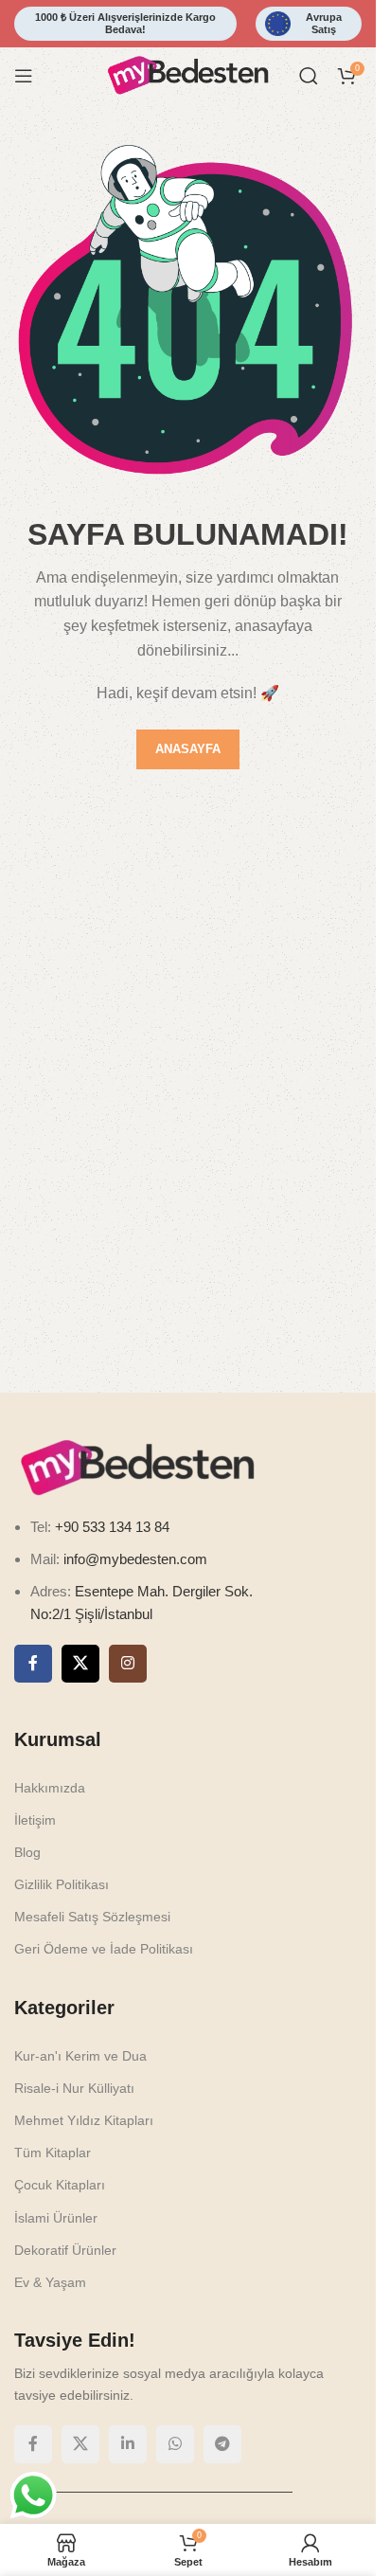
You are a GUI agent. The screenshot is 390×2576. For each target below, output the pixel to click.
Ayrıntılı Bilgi (139, 2541)
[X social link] (80, 1664)
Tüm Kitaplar (53, 2153)
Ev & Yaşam (50, 2282)
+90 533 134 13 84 (110, 1527)
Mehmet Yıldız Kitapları (84, 2120)
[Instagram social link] (128, 1664)
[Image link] (137, 1466)
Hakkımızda (50, 1788)
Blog (27, 1852)
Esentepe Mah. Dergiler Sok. (164, 1591)
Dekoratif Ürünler (65, 2250)
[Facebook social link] (33, 1664)
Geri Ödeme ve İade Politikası (104, 1949)
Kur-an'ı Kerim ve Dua (80, 2056)
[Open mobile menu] (24, 76)
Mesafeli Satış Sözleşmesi (92, 1917)
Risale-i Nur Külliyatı (74, 2088)
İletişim (35, 1820)
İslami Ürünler (56, 2218)
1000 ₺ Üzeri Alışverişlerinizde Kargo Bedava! (125, 23)
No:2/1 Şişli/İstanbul (91, 1614)
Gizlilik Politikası (62, 1884)
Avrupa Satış (324, 23)
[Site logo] (188, 74)
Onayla (248, 2541)
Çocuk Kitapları (60, 2185)
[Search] (309, 76)
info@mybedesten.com (135, 1559)
